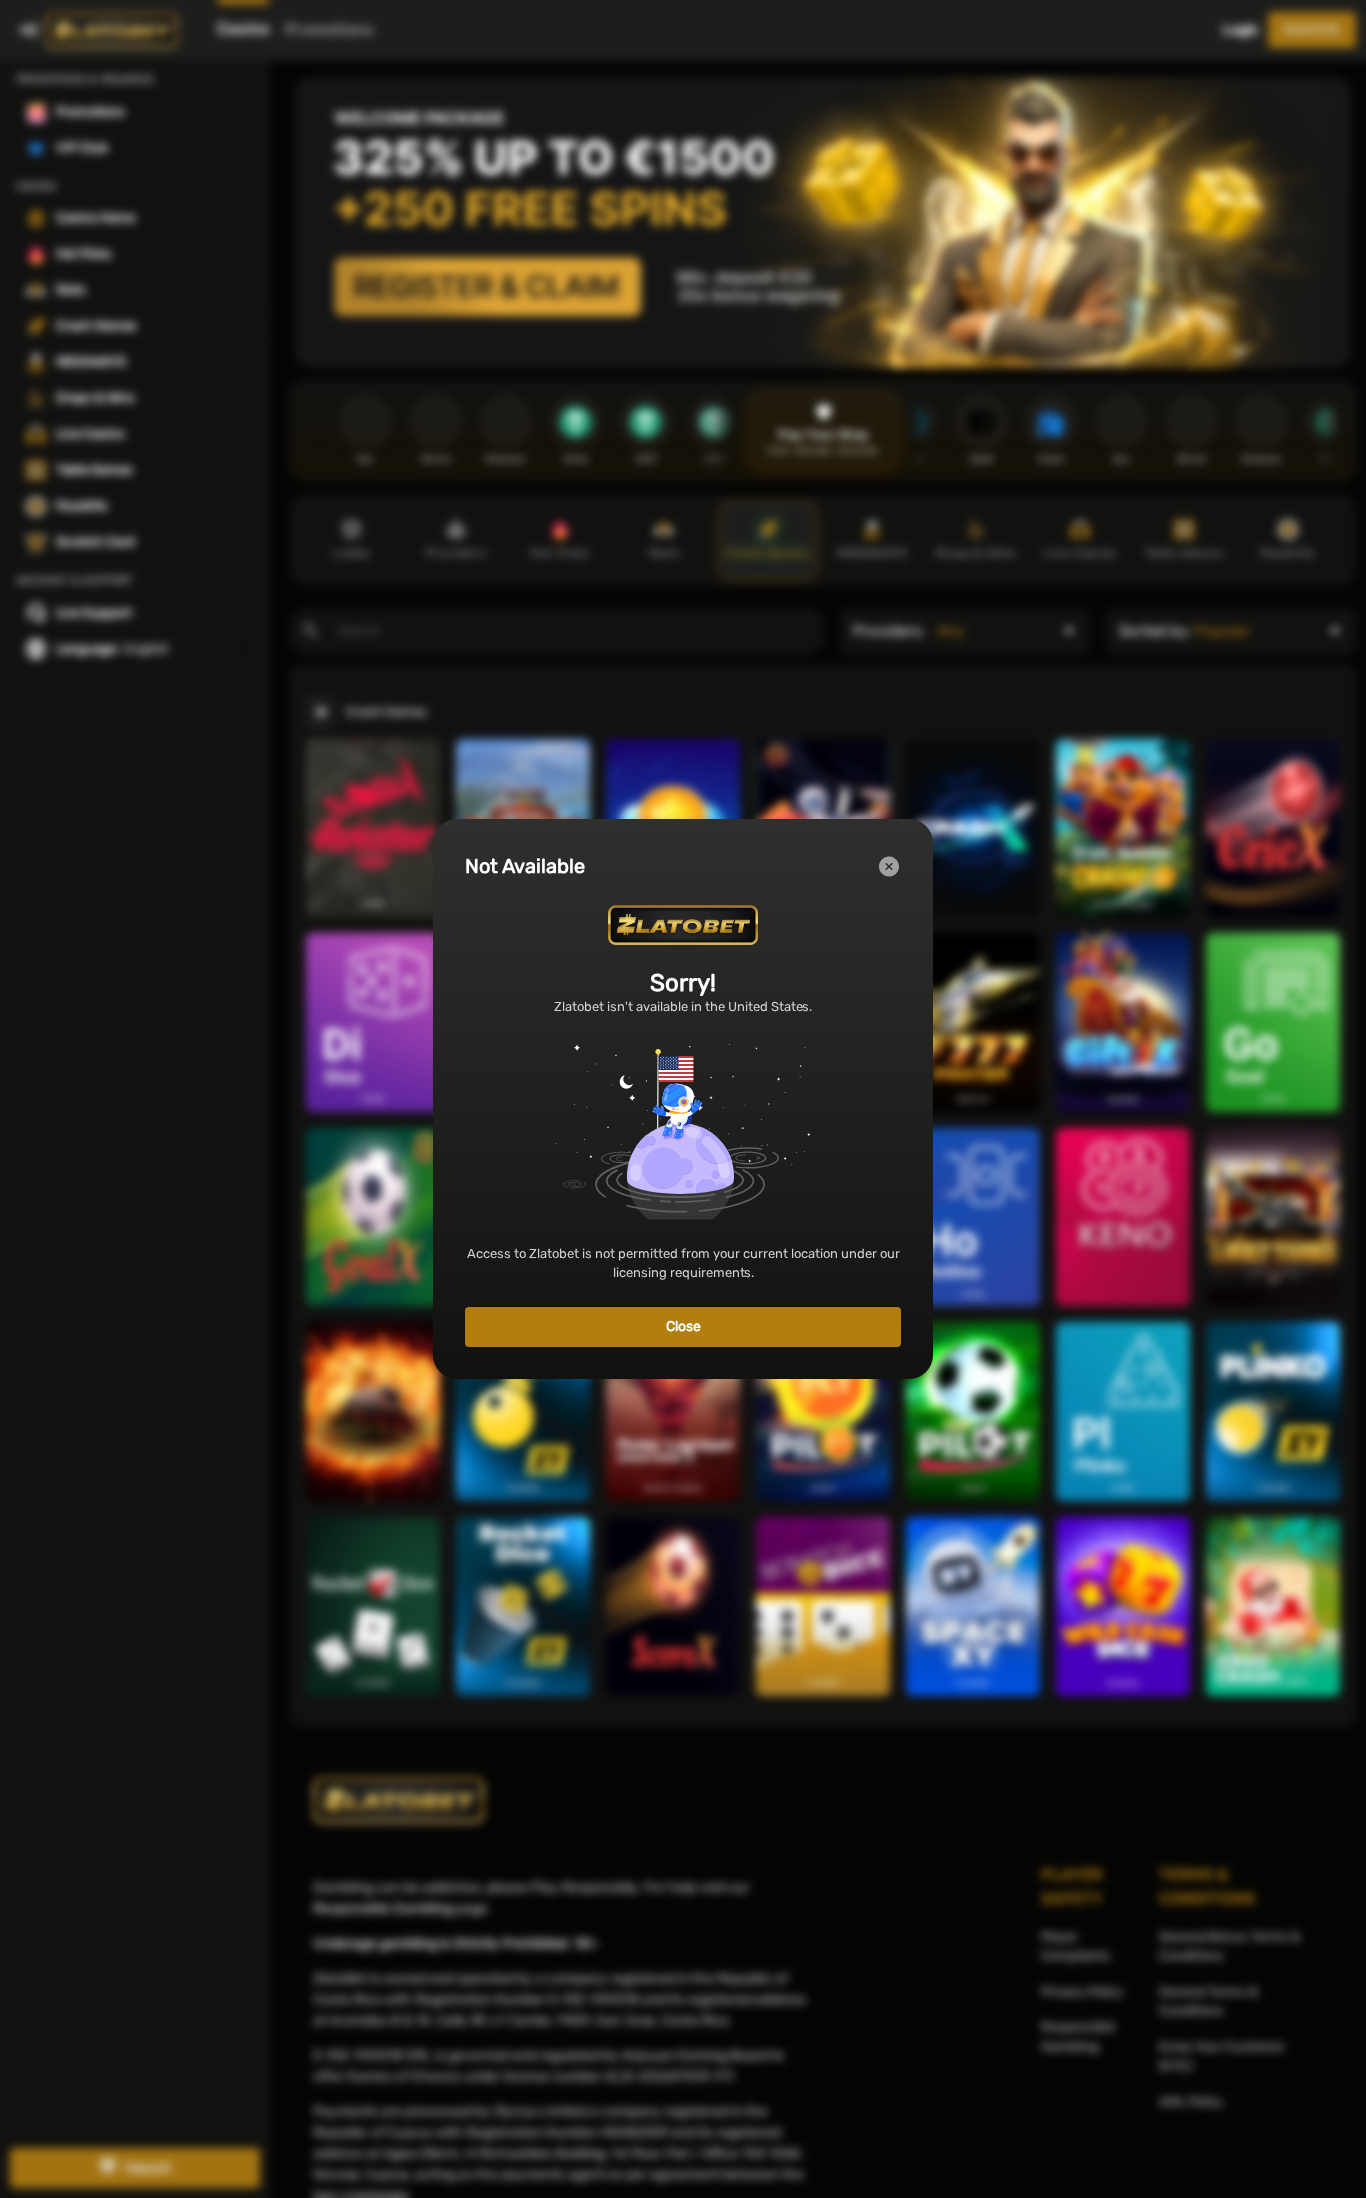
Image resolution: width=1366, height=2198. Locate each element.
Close (683, 1326)
